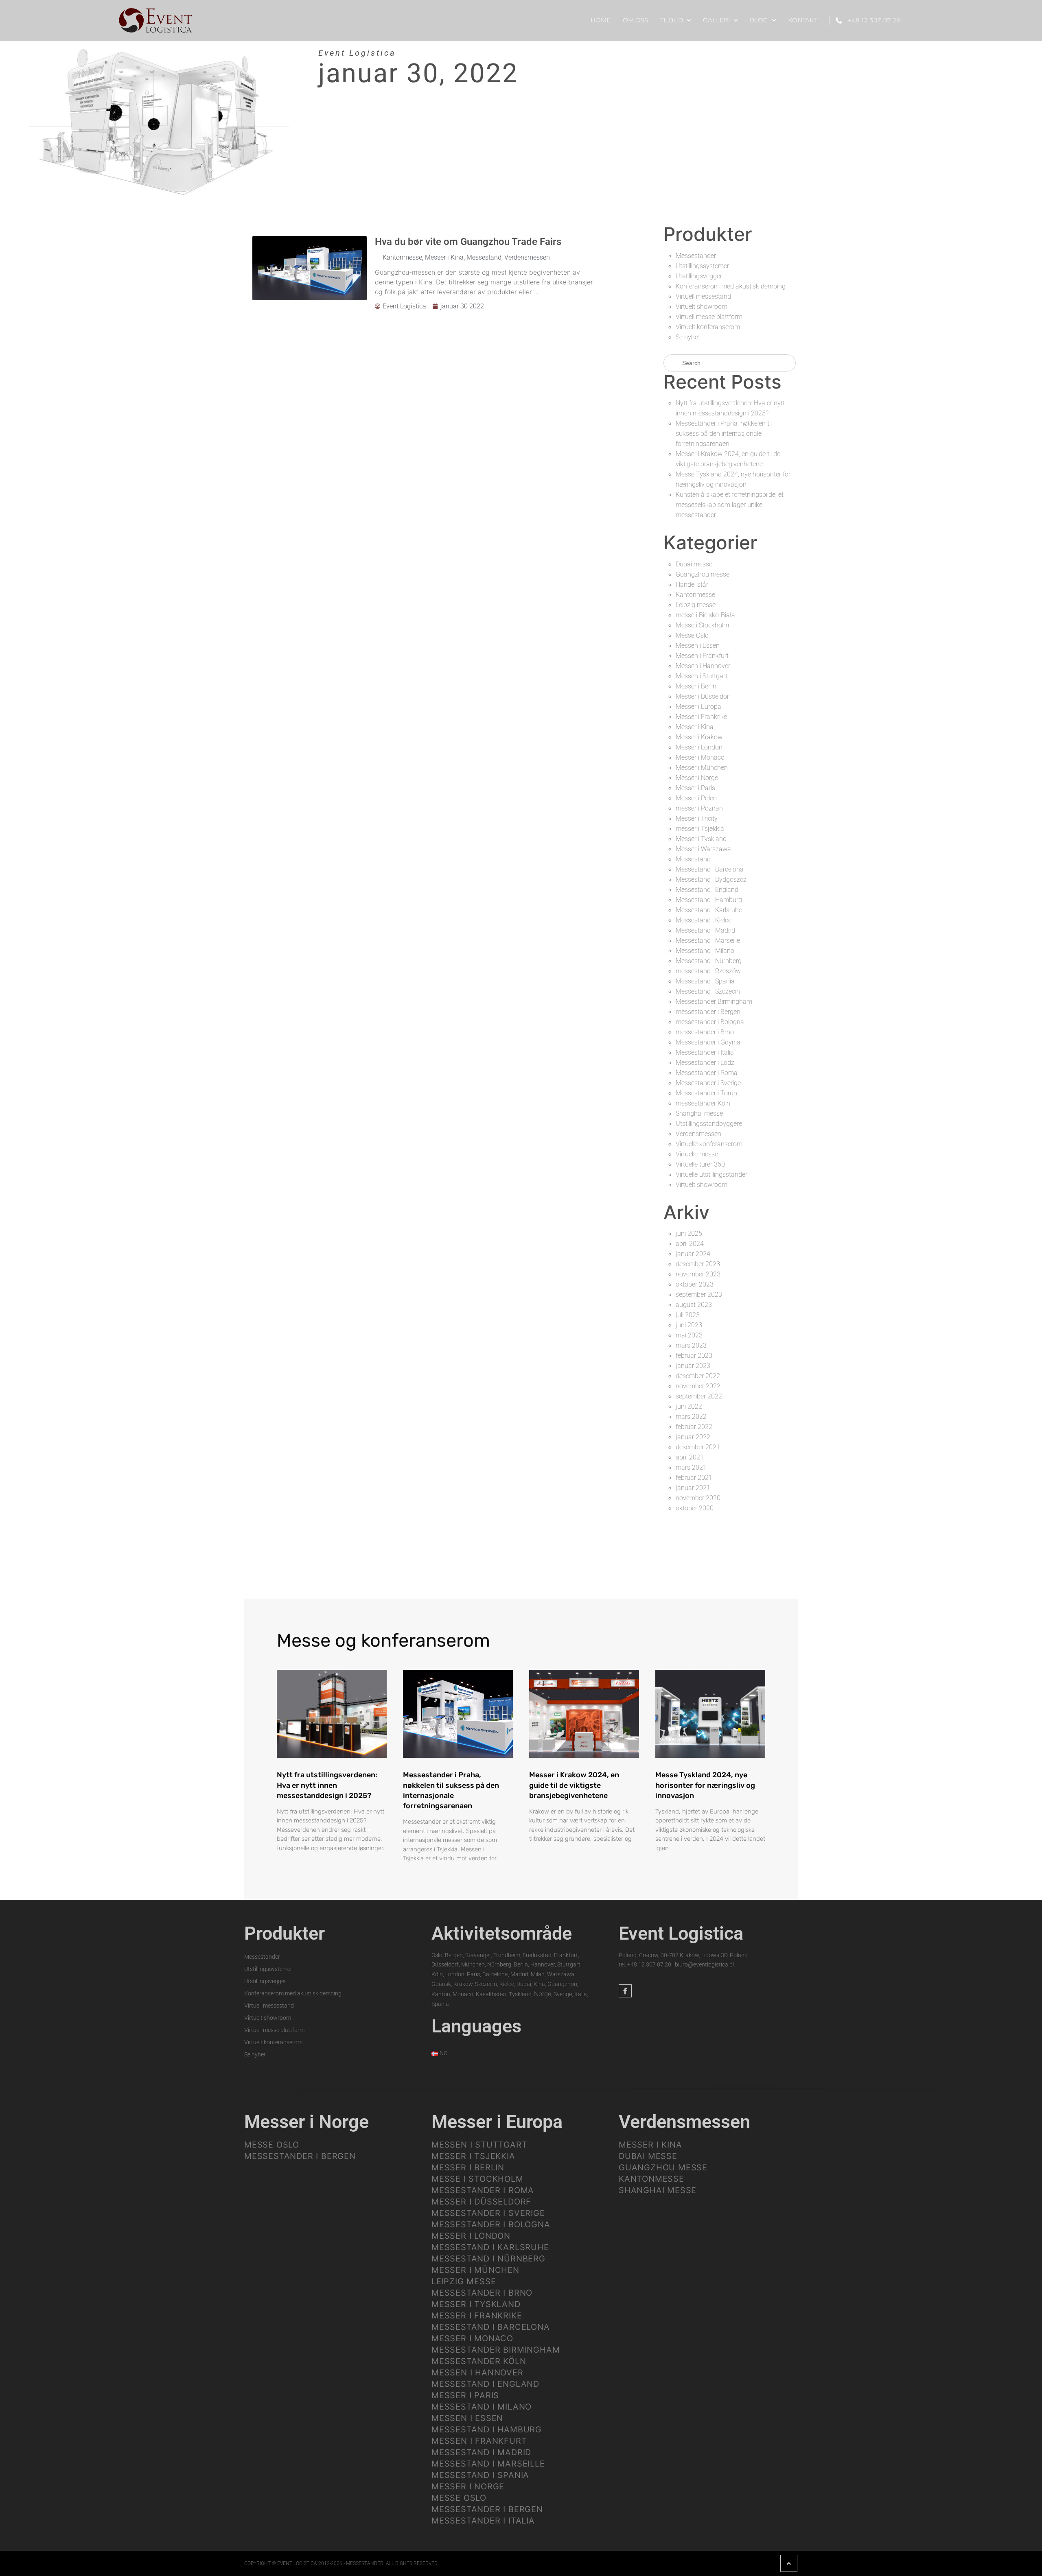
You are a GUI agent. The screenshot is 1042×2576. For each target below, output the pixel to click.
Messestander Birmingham (714, 1002)
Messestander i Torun (706, 1093)
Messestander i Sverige (708, 1083)
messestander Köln (703, 1103)
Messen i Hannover (703, 666)
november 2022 (698, 1386)
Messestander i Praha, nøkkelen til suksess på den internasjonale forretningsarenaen (724, 434)
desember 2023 (698, 1264)
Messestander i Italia (705, 1052)
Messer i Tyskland (701, 839)
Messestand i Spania (705, 981)
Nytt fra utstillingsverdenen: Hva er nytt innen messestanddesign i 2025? (327, 1785)
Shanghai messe (699, 1113)
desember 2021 (698, 1447)
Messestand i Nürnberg (709, 961)
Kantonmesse (402, 257)
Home (601, 20)
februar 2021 (694, 1478)
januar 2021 (693, 1488)
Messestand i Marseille (708, 941)
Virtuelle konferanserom (709, 1144)
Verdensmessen (527, 257)
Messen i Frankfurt (702, 656)
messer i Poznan (699, 808)
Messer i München (702, 768)
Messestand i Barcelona (710, 869)
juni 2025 (689, 1233)
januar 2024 (693, 1254)
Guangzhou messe (703, 574)
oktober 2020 (695, 1508)
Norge (543, 1994)
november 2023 (698, 1274)
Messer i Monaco (700, 757)
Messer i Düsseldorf (703, 696)
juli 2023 (688, 1315)
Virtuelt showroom (702, 307)
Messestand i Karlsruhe (709, 910)
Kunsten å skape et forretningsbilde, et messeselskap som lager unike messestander (730, 505)
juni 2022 (689, 1406)
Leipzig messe (696, 605)
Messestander (696, 256)
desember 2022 (698, 1376)
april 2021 (690, 1457)
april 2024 (690, 1244)
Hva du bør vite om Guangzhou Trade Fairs (468, 242)
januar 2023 (693, 1366)
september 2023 (699, 1295)
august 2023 (694, 1305)
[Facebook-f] (625, 1991)
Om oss (635, 20)
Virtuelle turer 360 (700, 1164)
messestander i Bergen (708, 1012)
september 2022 (699, 1396)
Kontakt (803, 20)
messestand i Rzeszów (708, 971)
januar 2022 (693, 1437)
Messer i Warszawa (703, 849)
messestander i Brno (705, 1032)
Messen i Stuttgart (702, 676)
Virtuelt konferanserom (708, 327)
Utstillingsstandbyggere (709, 1124)
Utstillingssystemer (702, 266)
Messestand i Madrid (705, 930)
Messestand (484, 257)
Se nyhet (688, 337)
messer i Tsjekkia (700, 829)
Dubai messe (694, 564)
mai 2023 (689, 1335)
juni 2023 (689, 1325)
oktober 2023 (695, 1284)
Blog (759, 20)
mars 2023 (691, 1345)
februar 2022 (694, 1427)
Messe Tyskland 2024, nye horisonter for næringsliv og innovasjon (705, 1785)
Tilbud (672, 20)
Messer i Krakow (699, 737)
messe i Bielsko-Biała (705, 615)
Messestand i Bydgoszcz (711, 879)
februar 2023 (694, 1356)
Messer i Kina (444, 257)
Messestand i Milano (705, 951)
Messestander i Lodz (705, 1063)
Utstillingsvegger (699, 276)
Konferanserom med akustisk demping (731, 286)
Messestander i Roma (707, 1073)
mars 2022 (691, 1417)
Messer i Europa (698, 707)
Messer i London (699, 747)
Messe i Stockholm (702, 625)
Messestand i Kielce (704, 920)
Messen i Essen (698, 646)
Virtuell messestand (703, 296)
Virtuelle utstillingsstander (711, 1174)
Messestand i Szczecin (708, 991)
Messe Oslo (692, 635)
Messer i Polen (696, 798)
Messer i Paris (695, 788)
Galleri (716, 20)
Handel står (692, 584)
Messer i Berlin (696, 686)
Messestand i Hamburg (709, 900)
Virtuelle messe (697, 1154)
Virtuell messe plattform (709, 317)
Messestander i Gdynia (708, 1042)
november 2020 (698, 1498)
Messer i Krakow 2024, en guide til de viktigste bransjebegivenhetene (574, 1785)
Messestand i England (707, 890)
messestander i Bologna (710, 1022)
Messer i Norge (697, 778)
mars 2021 (691, 1467)
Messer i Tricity (697, 818)
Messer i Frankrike (701, 717)
